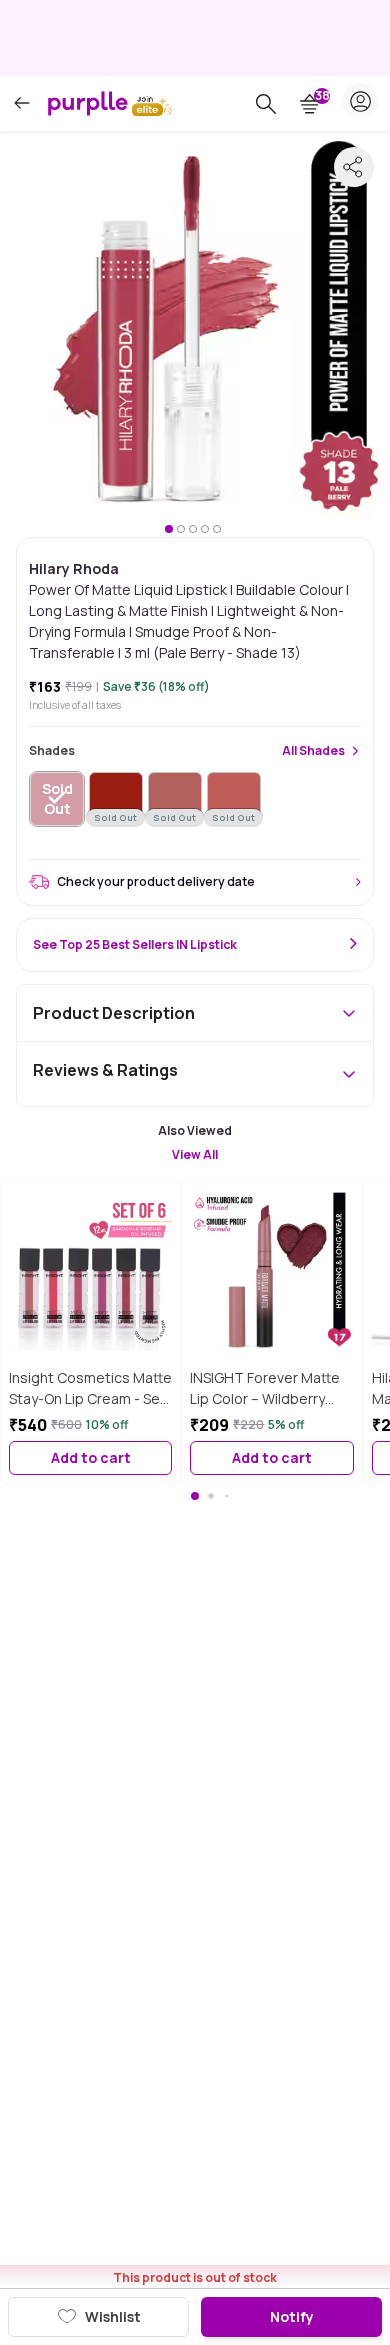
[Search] (266, 104)
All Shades (313, 751)
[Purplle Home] (88, 103)
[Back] (22, 103)
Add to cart (91, 1457)
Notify (292, 2316)
